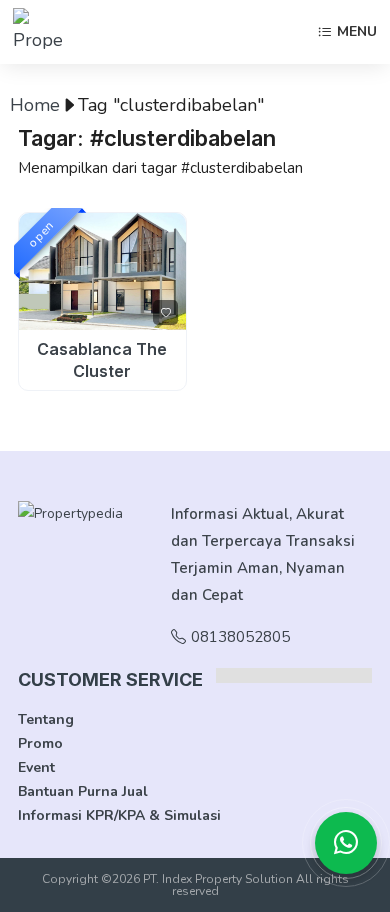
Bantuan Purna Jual (83, 791)
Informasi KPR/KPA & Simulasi (119, 815)
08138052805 (240, 637)
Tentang (46, 719)
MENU (357, 32)
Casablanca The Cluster (102, 360)
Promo (40, 743)
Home (35, 105)
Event (36, 767)
